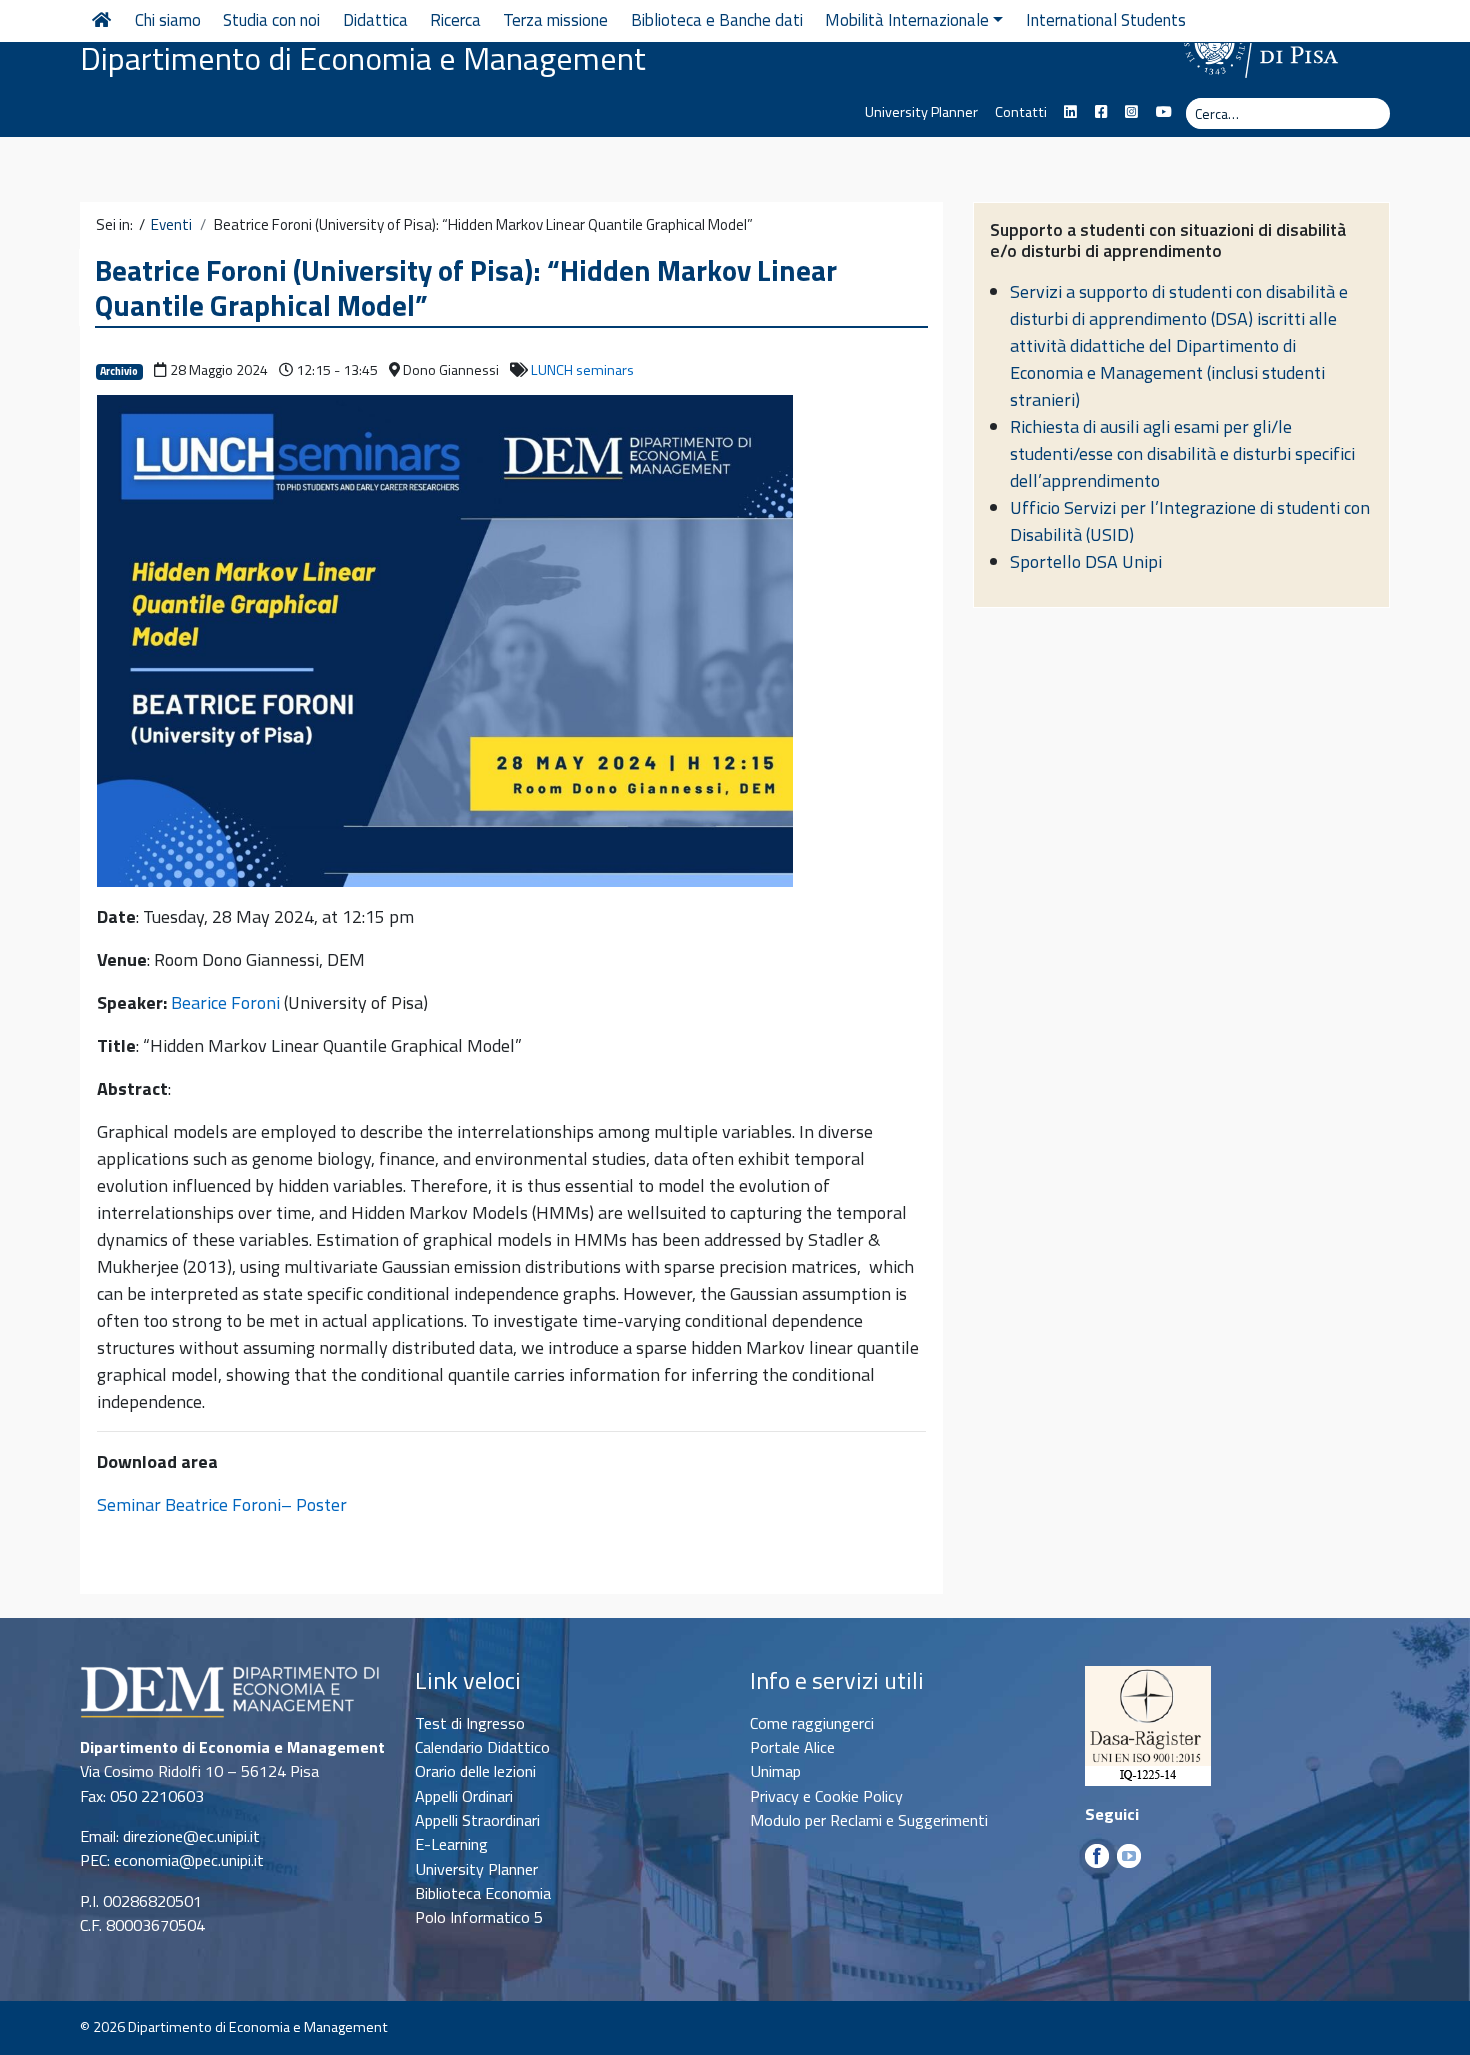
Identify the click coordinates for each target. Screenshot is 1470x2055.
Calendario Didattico (482, 1747)
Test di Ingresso (470, 1723)
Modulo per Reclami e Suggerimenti (869, 1820)
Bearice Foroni (225, 1002)
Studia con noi (271, 20)
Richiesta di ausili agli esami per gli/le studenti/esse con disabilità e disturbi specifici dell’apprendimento (1182, 453)
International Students (1106, 20)
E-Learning (451, 1844)
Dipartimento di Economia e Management (363, 58)
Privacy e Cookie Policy (826, 1796)
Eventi (171, 225)
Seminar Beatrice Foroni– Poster (222, 1504)
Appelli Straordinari (477, 1820)
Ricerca (455, 20)
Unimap (775, 1771)
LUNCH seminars (582, 370)
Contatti (1021, 112)
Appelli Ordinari (464, 1796)
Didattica (375, 20)
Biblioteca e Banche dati (717, 20)
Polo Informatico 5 (479, 1917)
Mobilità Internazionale (907, 20)
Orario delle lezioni (475, 1771)
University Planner (921, 112)
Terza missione (555, 20)
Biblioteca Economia (483, 1893)
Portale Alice (792, 1747)
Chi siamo (168, 20)
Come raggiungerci (812, 1723)
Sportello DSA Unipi (1086, 561)
